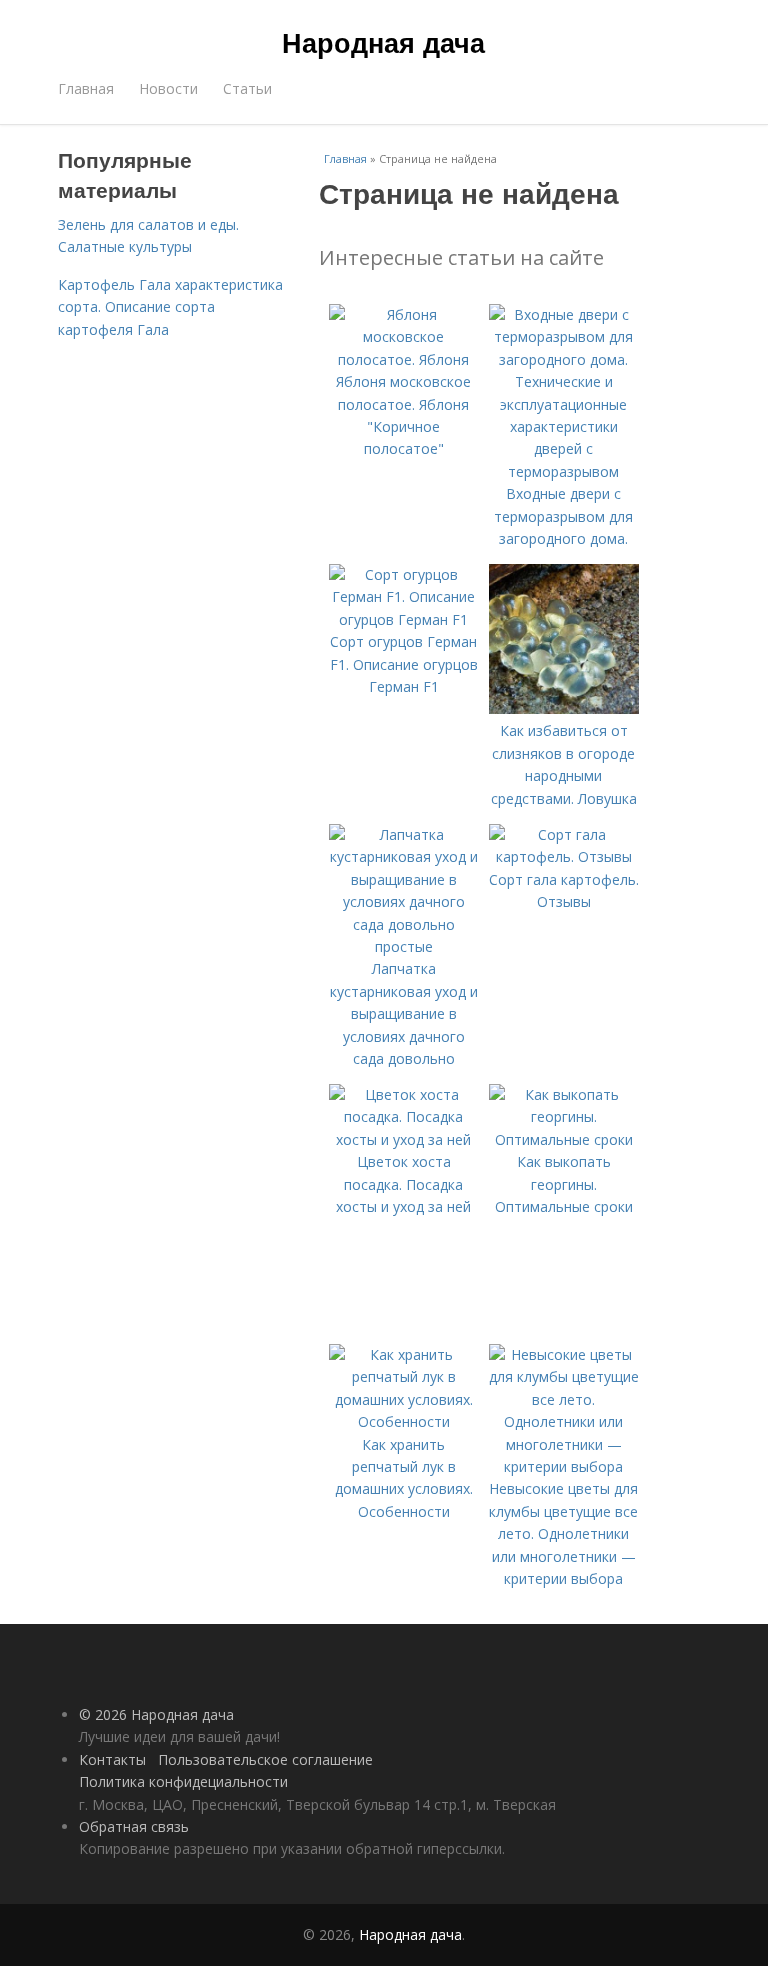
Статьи (247, 88)
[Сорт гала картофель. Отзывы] (564, 856)
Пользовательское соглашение (265, 1759)
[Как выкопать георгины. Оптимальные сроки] (564, 1139)
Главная (86, 88)
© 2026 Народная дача (156, 1714)
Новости (168, 88)
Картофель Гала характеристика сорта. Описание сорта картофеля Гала (170, 307)
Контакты (112, 1759)
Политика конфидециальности (183, 1781)
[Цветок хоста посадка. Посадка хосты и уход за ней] (404, 1139)
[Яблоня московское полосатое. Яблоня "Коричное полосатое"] (404, 359)
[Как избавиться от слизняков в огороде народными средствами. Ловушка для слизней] (564, 708)
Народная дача (383, 42)
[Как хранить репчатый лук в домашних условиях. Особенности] (404, 1421)
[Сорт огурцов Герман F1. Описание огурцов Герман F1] (404, 619)
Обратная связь (134, 1826)
